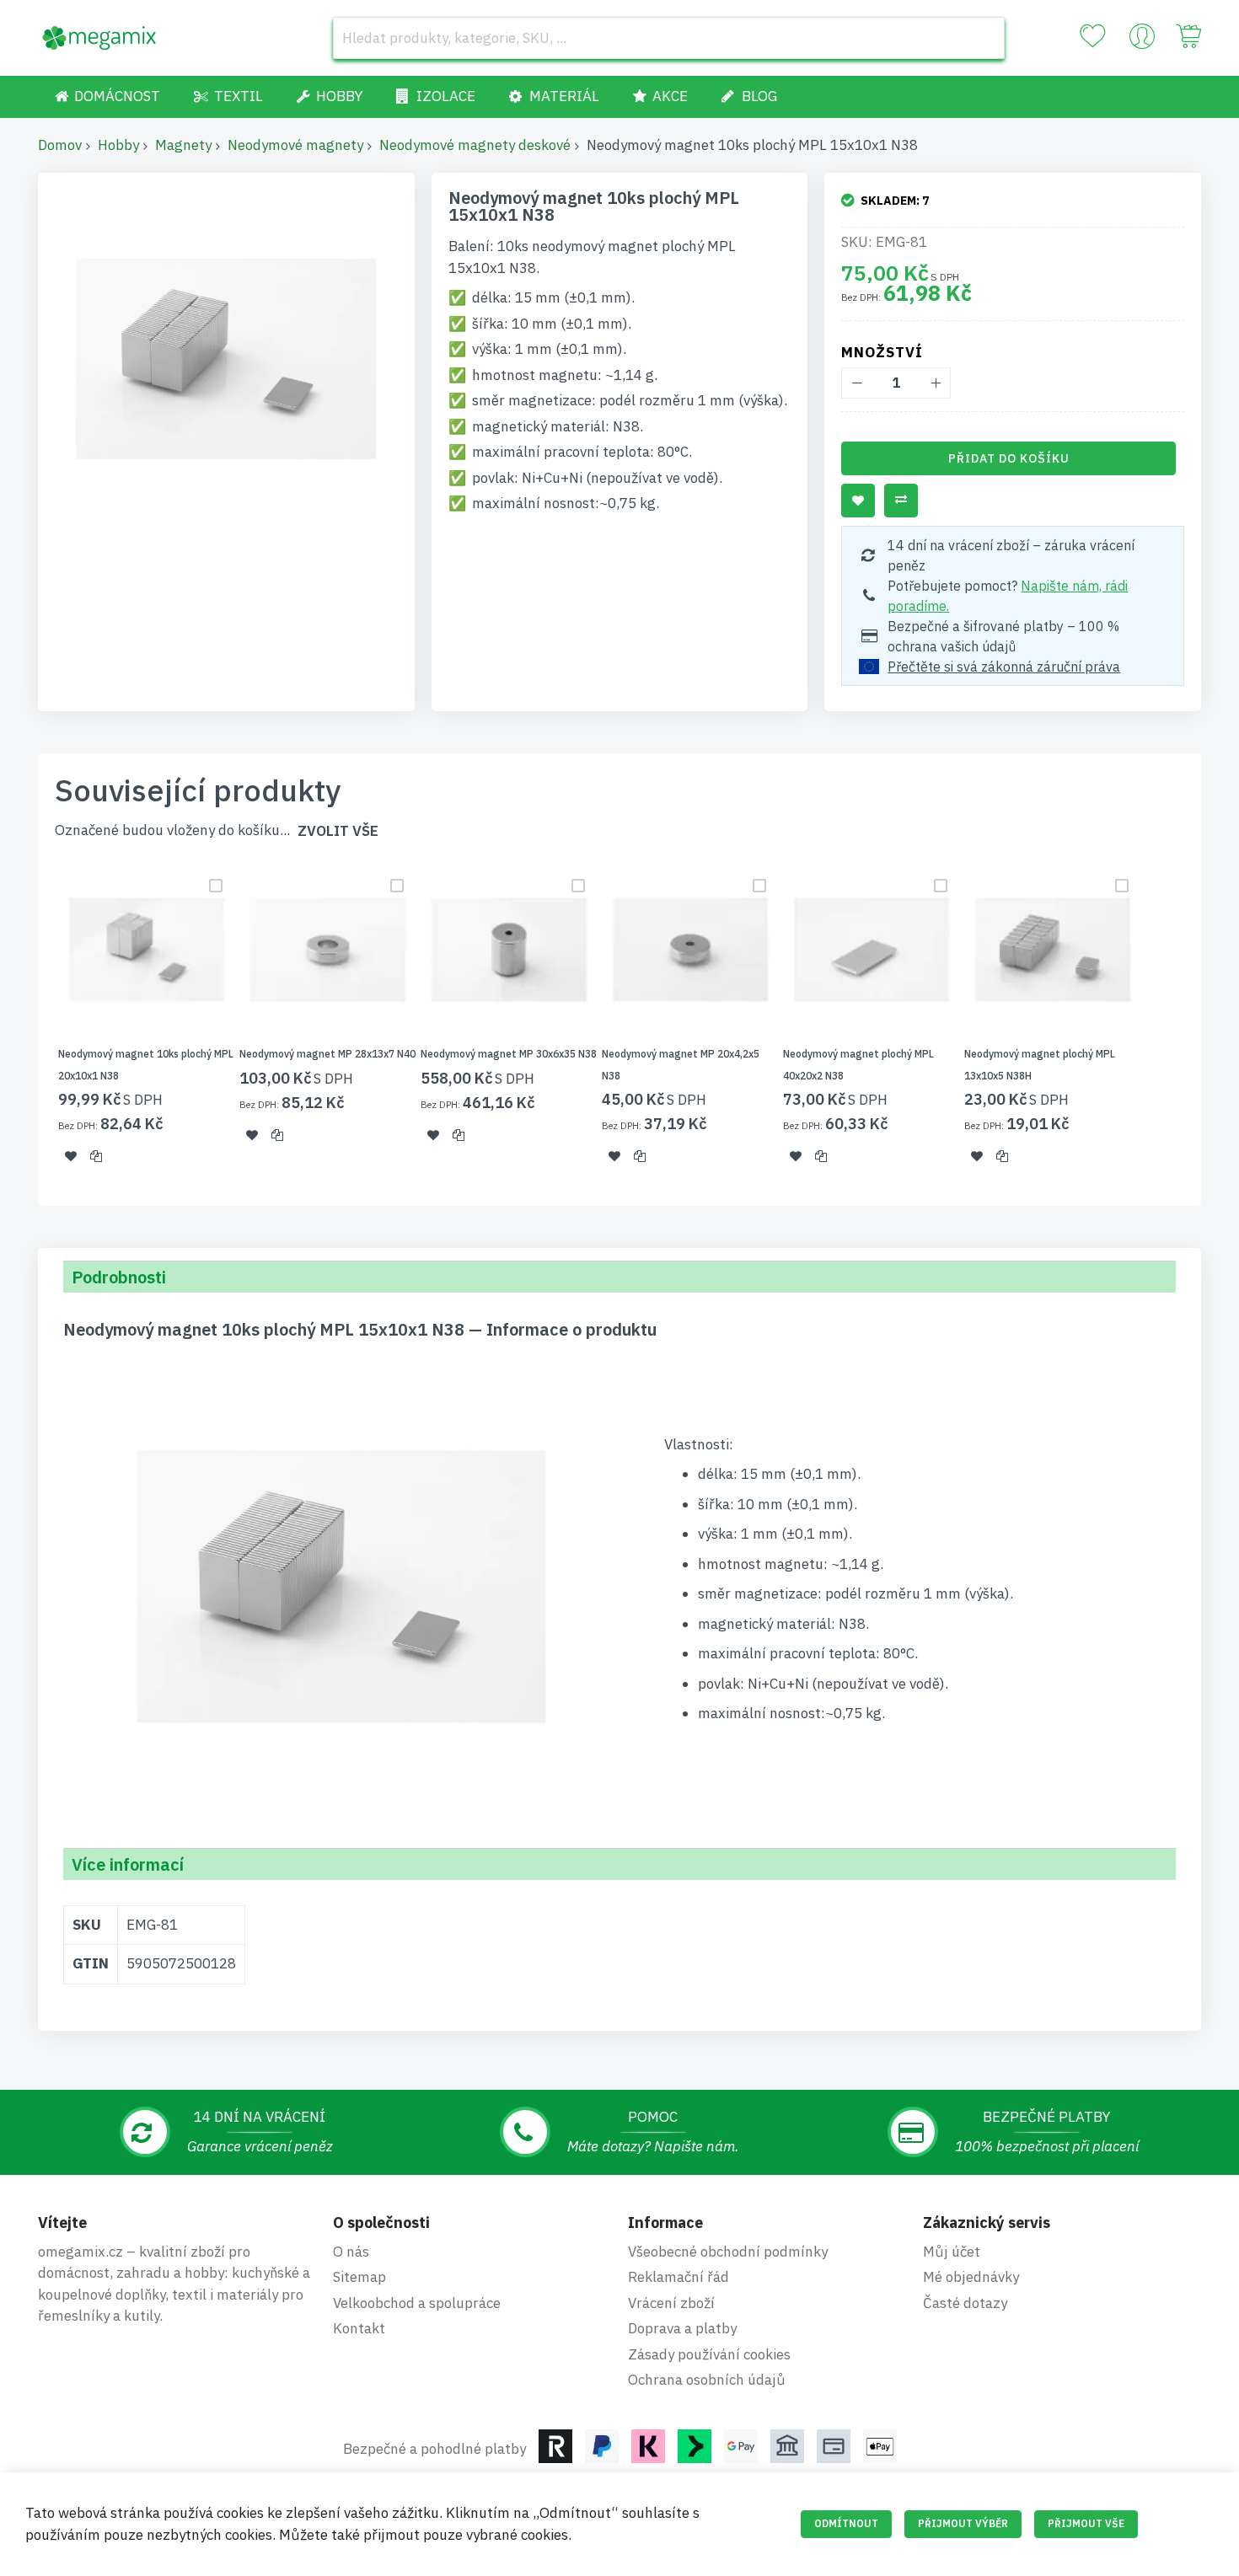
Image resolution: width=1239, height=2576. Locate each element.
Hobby (118, 145)
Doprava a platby (682, 2328)
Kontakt (359, 2328)
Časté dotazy (965, 2303)
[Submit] (984, 38)
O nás (351, 2252)
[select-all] (338, 831)
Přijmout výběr (963, 2523)
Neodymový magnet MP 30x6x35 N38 (509, 1054)
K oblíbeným (858, 501)
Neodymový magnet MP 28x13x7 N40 (327, 1054)
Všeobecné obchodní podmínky (728, 2252)
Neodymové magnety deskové (475, 145)
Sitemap (359, 2277)
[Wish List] (1092, 36)
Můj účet (952, 2252)
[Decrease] (857, 383)
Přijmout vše (1086, 2523)
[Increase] (935, 383)
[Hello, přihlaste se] (1142, 40)
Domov (60, 145)
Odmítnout (846, 2523)
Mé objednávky (971, 2277)
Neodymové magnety (295, 145)
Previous (33, 1023)
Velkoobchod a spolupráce (417, 2303)
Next (1206, 1023)
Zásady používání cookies (709, 2354)
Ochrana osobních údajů (707, 2380)
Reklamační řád (678, 2277)
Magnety (183, 145)
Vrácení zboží (671, 2303)
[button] (71, 1156)
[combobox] (669, 38)
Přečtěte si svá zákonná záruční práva (1004, 667)
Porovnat (901, 501)
